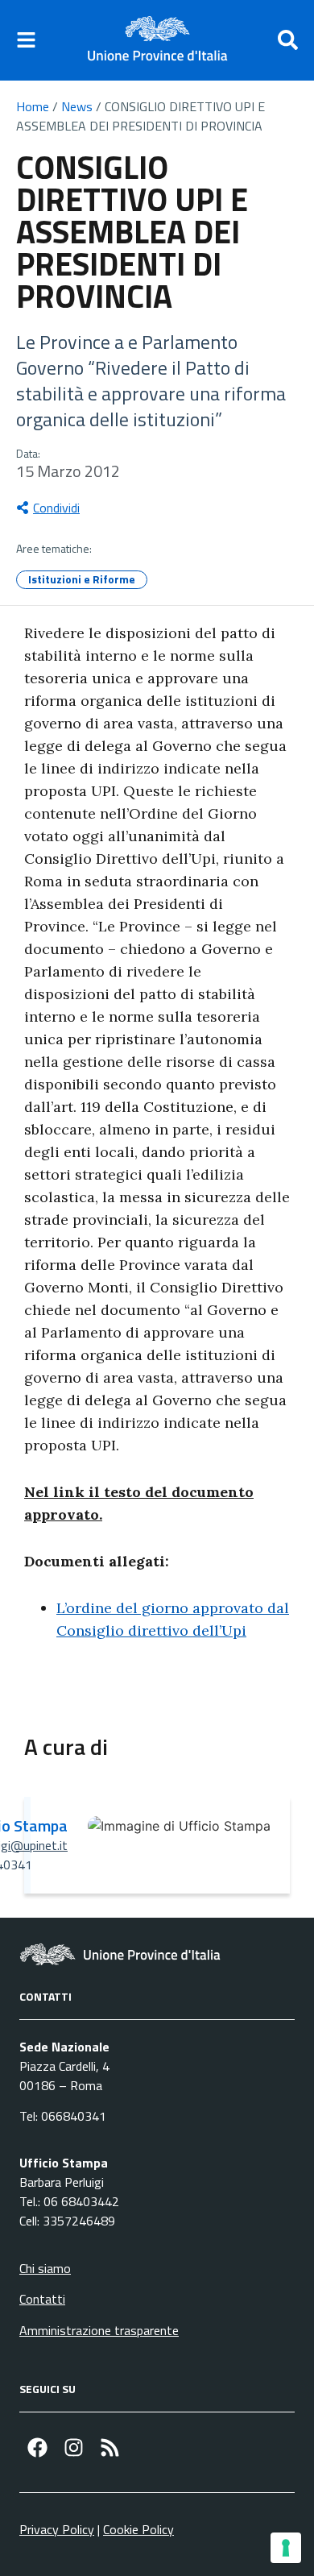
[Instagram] (74, 2447)
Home (33, 106)
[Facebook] (37, 2447)
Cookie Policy (138, 2529)
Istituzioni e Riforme (82, 579)
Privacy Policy (57, 2529)
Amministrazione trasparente (99, 2330)
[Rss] (110, 2447)
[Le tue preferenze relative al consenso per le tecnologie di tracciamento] (286, 2548)
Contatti (42, 2299)
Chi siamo (45, 2268)
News (77, 106)
